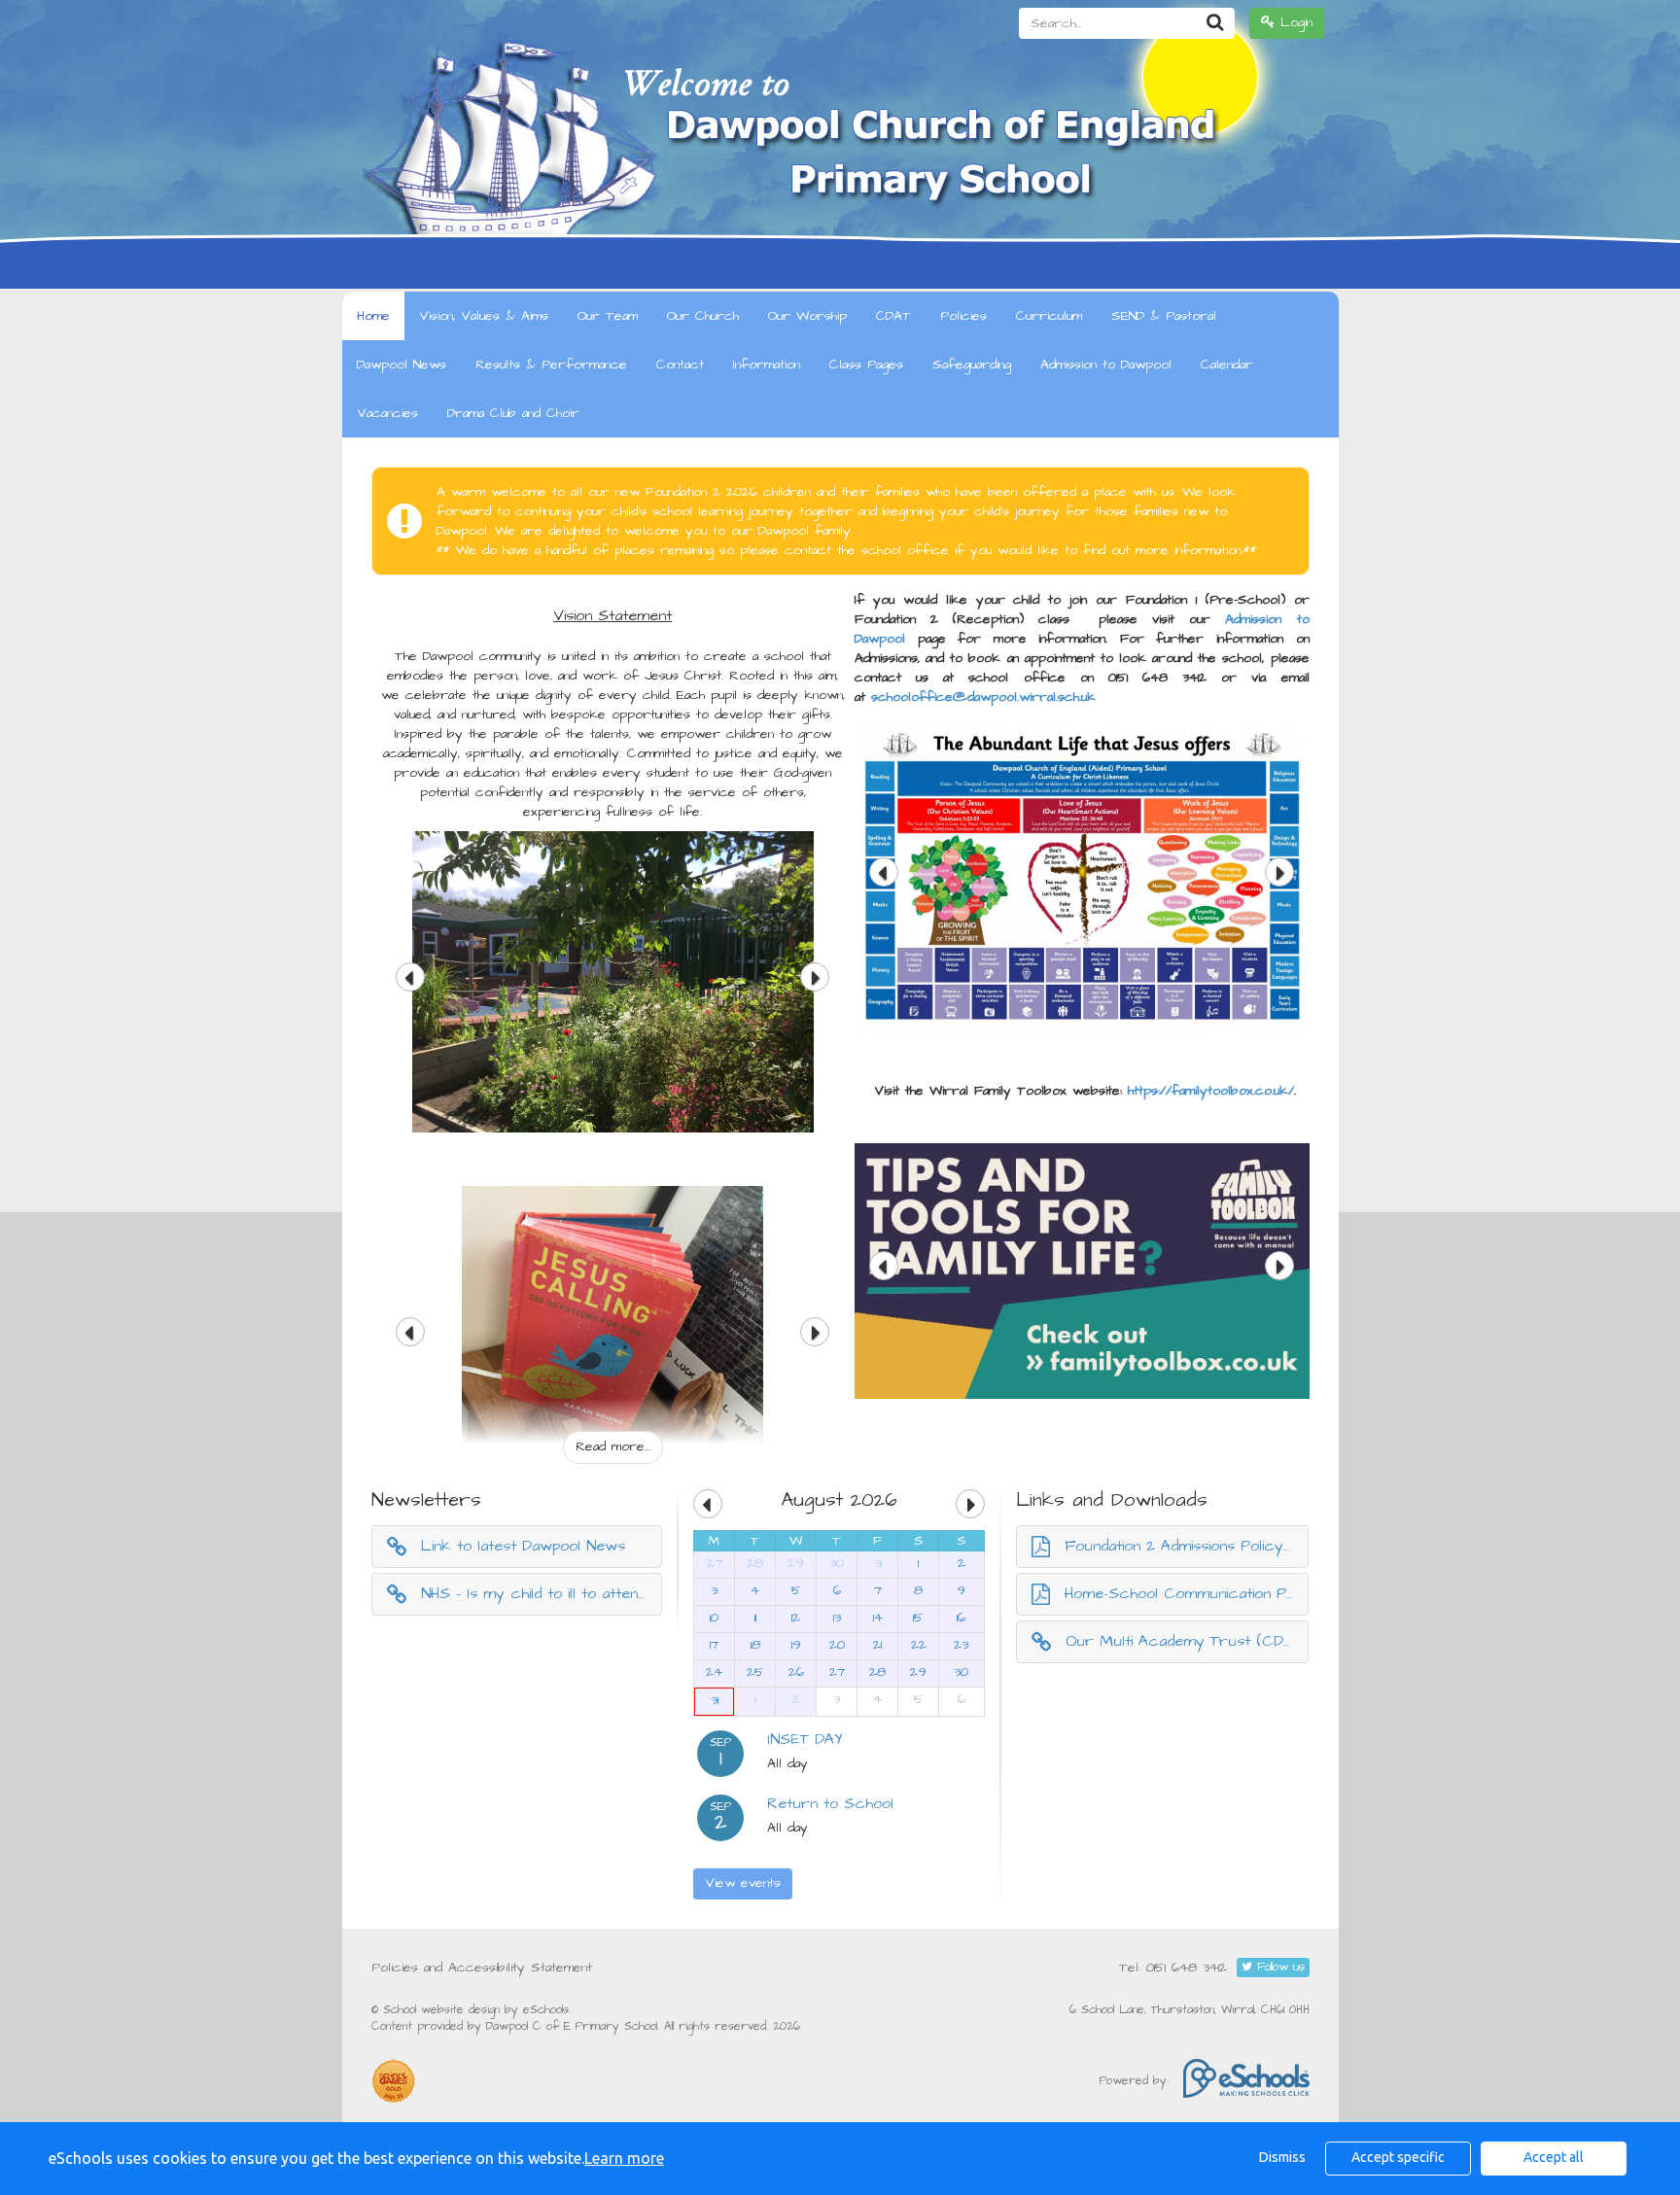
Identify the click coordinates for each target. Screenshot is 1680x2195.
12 (796, 1618)
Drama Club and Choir (513, 413)
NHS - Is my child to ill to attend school (542, 1593)
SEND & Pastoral (1164, 316)
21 (877, 1645)
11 (755, 1618)
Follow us (1278, 1967)
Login (1294, 22)
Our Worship (807, 316)
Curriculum (1049, 316)
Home (373, 316)
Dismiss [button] (1282, 2157)
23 (961, 1645)
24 (714, 1672)
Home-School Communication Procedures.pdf (1187, 1593)
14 (878, 1618)
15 (918, 1618)
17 (714, 1645)
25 (755, 1672)
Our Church (703, 316)
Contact (680, 365)
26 (796, 1672)
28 (755, 1563)
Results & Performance (551, 365)
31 (878, 1563)
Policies (963, 316)
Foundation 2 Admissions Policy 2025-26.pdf (1187, 1546)
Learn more (624, 2158)
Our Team (608, 316)
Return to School (830, 1803)
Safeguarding (972, 365)
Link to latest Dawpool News (523, 1546)
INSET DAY (805, 1739)
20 (837, 1645)
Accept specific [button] (1398, 2157)
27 (715, 1563)
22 (919, 1645)
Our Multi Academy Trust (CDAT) (1186, 1641)
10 (714, 1618)
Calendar (1227, 365)
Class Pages (866, 365)
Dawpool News (402, 365)
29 (796, 1563)
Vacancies (387, 413)
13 (837, 1618)
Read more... (613, 1446)
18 (755, 1645)
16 (961, 1618)
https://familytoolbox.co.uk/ (1211, 1091)
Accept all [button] (1554, 2157)
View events (743, 1883)
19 (796, 1645)
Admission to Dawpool (1106, 365)
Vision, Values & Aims (484, 316)
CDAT (893, 316)
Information (767, 365)
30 (837, 1563)
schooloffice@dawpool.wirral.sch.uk (983, 697)
